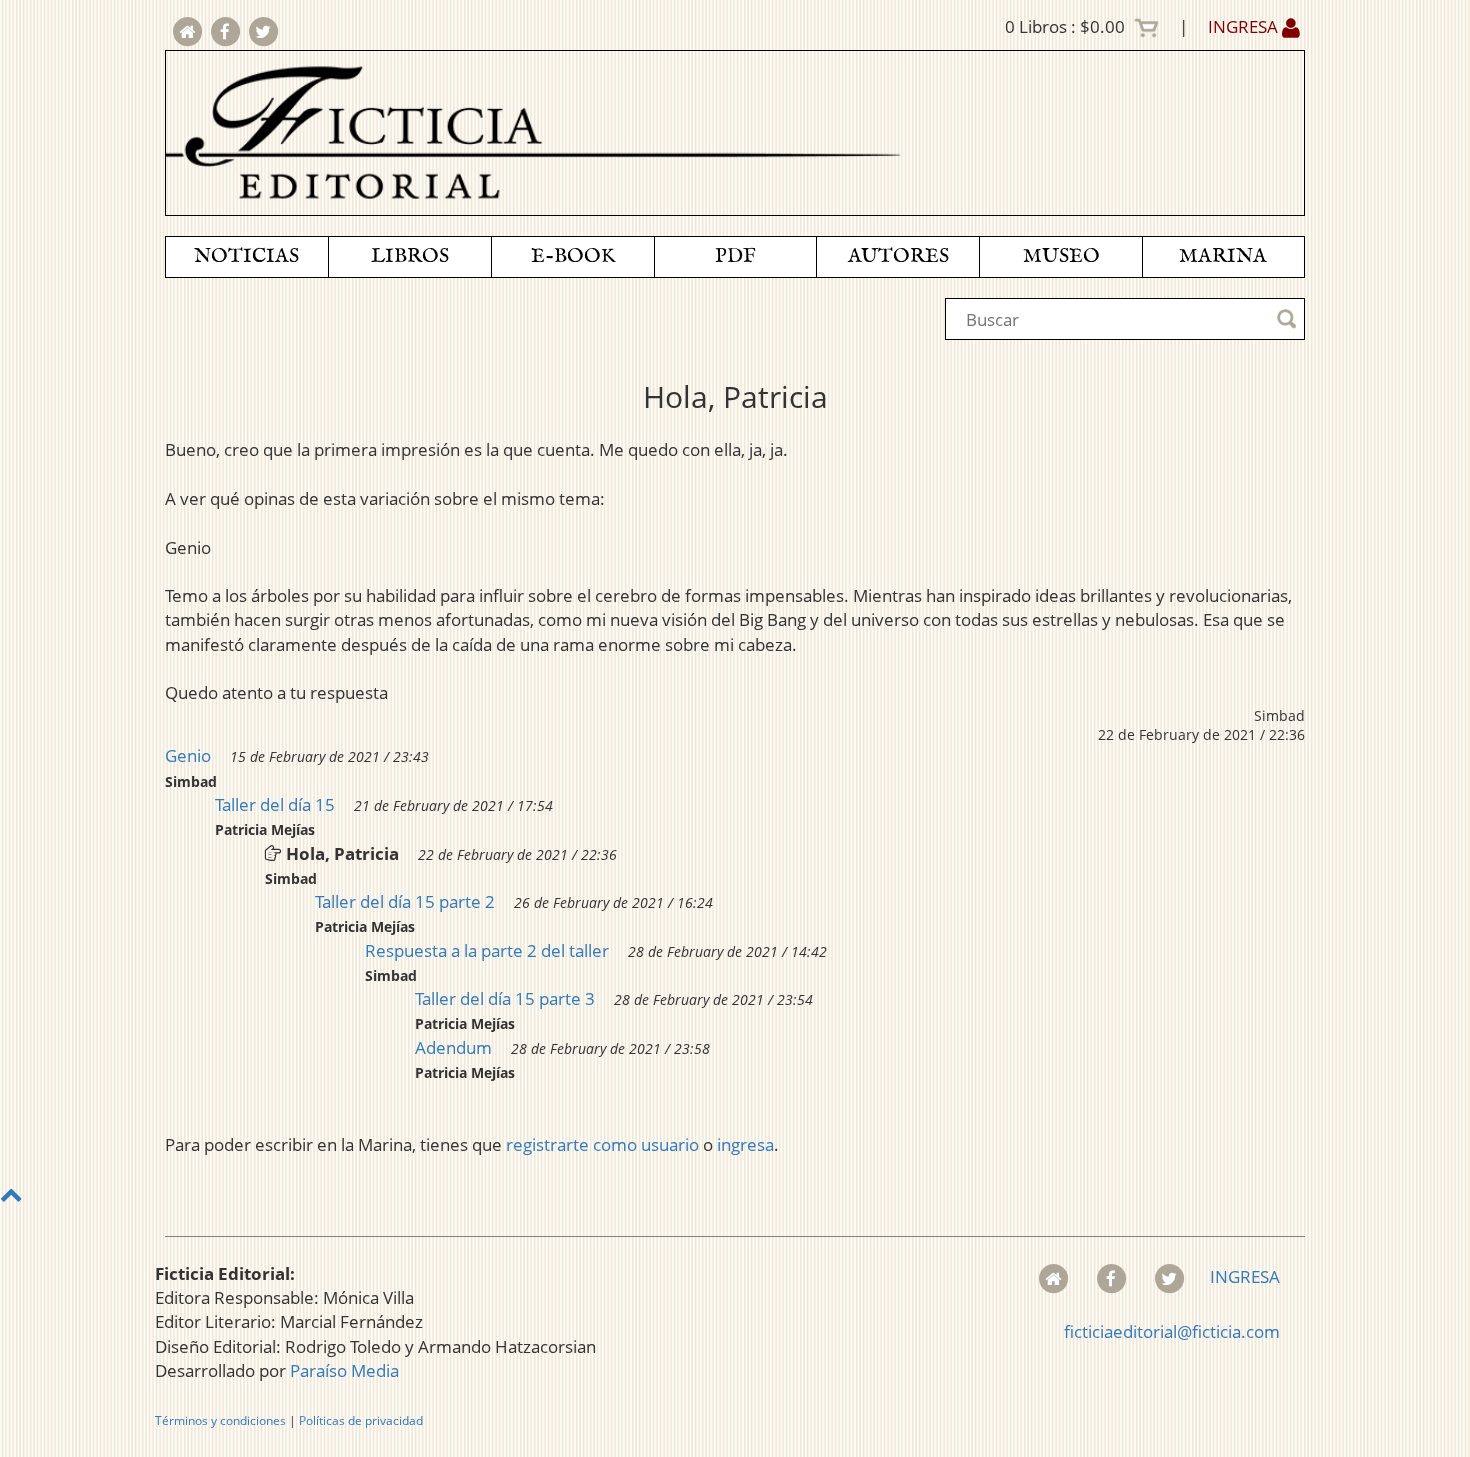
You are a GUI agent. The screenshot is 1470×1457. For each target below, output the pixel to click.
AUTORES (898, 256)
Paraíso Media (344, 1370)
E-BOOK (573, 256)
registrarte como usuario (602, 1144)
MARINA (1223, 256)
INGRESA (1245, 26)
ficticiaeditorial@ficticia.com (1172, 1331)
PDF (735, 256)
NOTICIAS (246, 256)
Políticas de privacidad (361, 1420)
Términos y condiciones (220, 1420)
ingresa (745, 1144)
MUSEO (1061, 256)
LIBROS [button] (410, 256)
